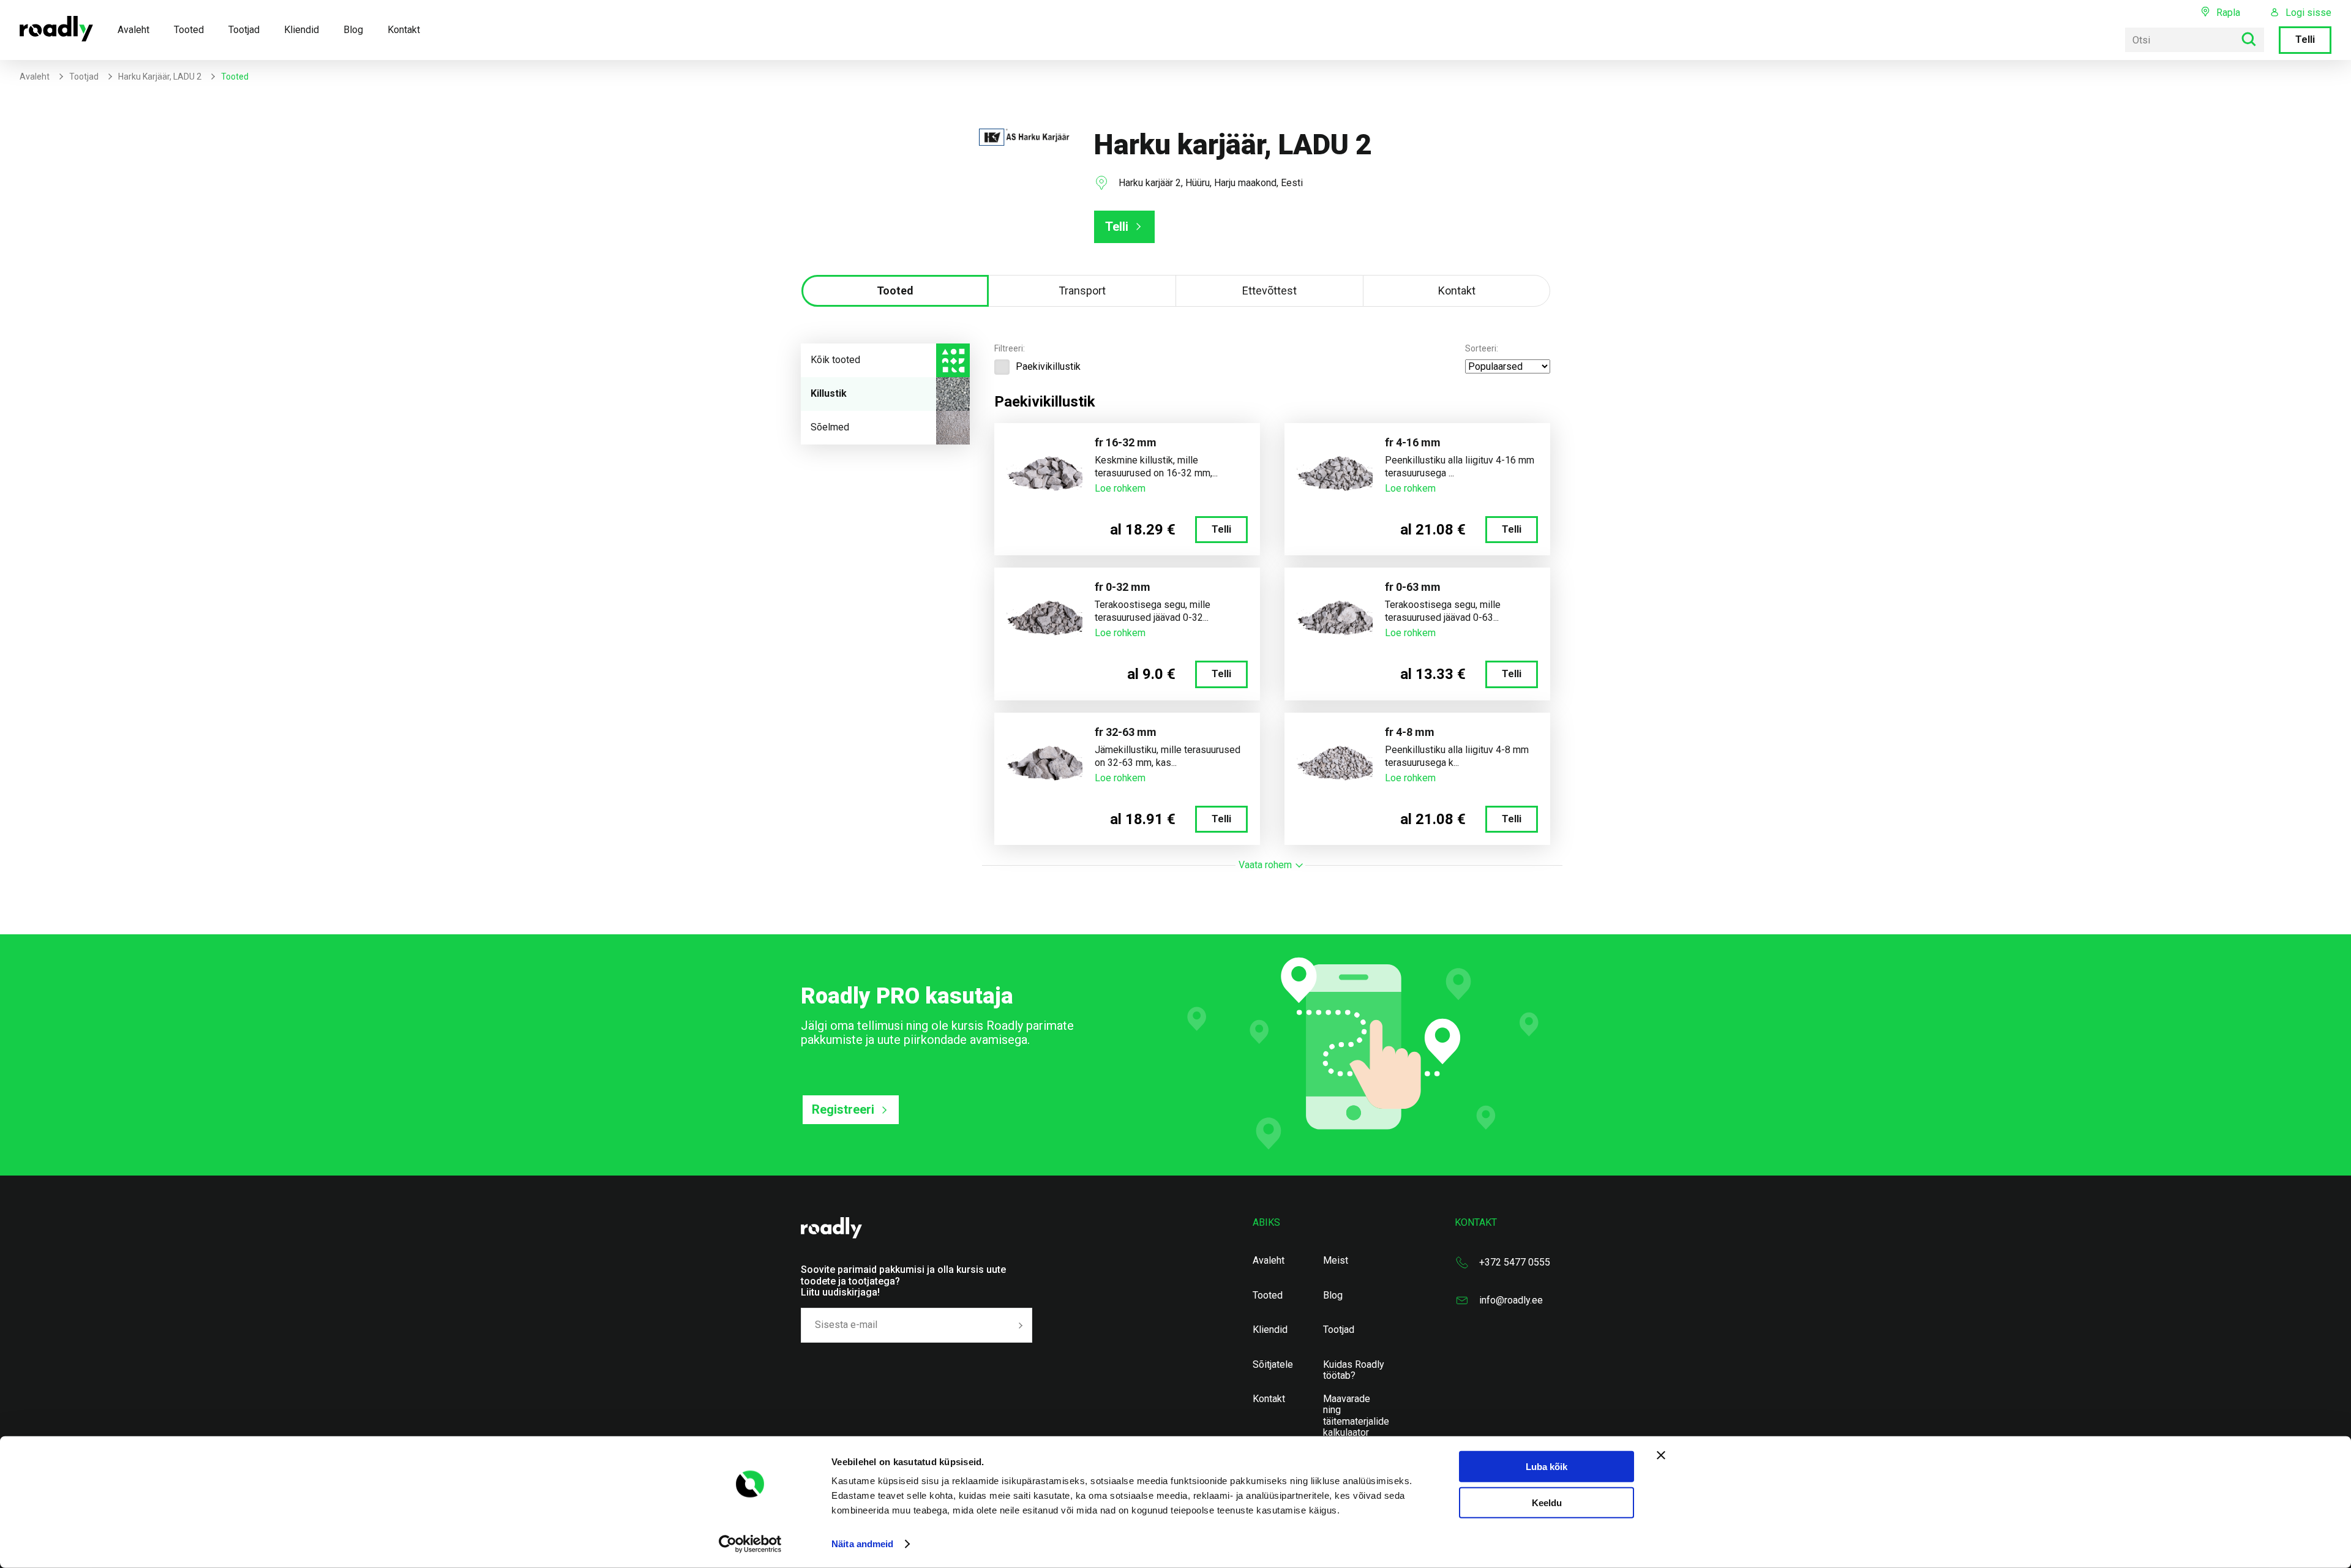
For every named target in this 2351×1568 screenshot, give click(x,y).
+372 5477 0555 (1515, 1262)
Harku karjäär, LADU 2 (160, 77)
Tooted (189, 30)
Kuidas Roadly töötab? (1354, 1370)
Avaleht (133, 30)
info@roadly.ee (1511, 1300)
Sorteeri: (1482, 348)
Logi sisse (2308, 13)
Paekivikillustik (1048, 366)
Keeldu (1547, 1503)
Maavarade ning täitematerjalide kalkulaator (1356, 1416)
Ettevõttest (1269, 291)
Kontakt (404, 30)
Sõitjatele (1273, 1365)
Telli (2305, 39)
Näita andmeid (862, 1544)
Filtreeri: (1010, 348)
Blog (353, 30)
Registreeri (843, 1109)
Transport (1082, 291)
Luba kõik (1547, 1467)
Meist (1336, 1261)
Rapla (2228, 13)
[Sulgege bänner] (1661, 1455)
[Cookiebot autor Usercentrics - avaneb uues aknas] (750, 1544)
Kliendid (302, 30)
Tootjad (244, 30)
